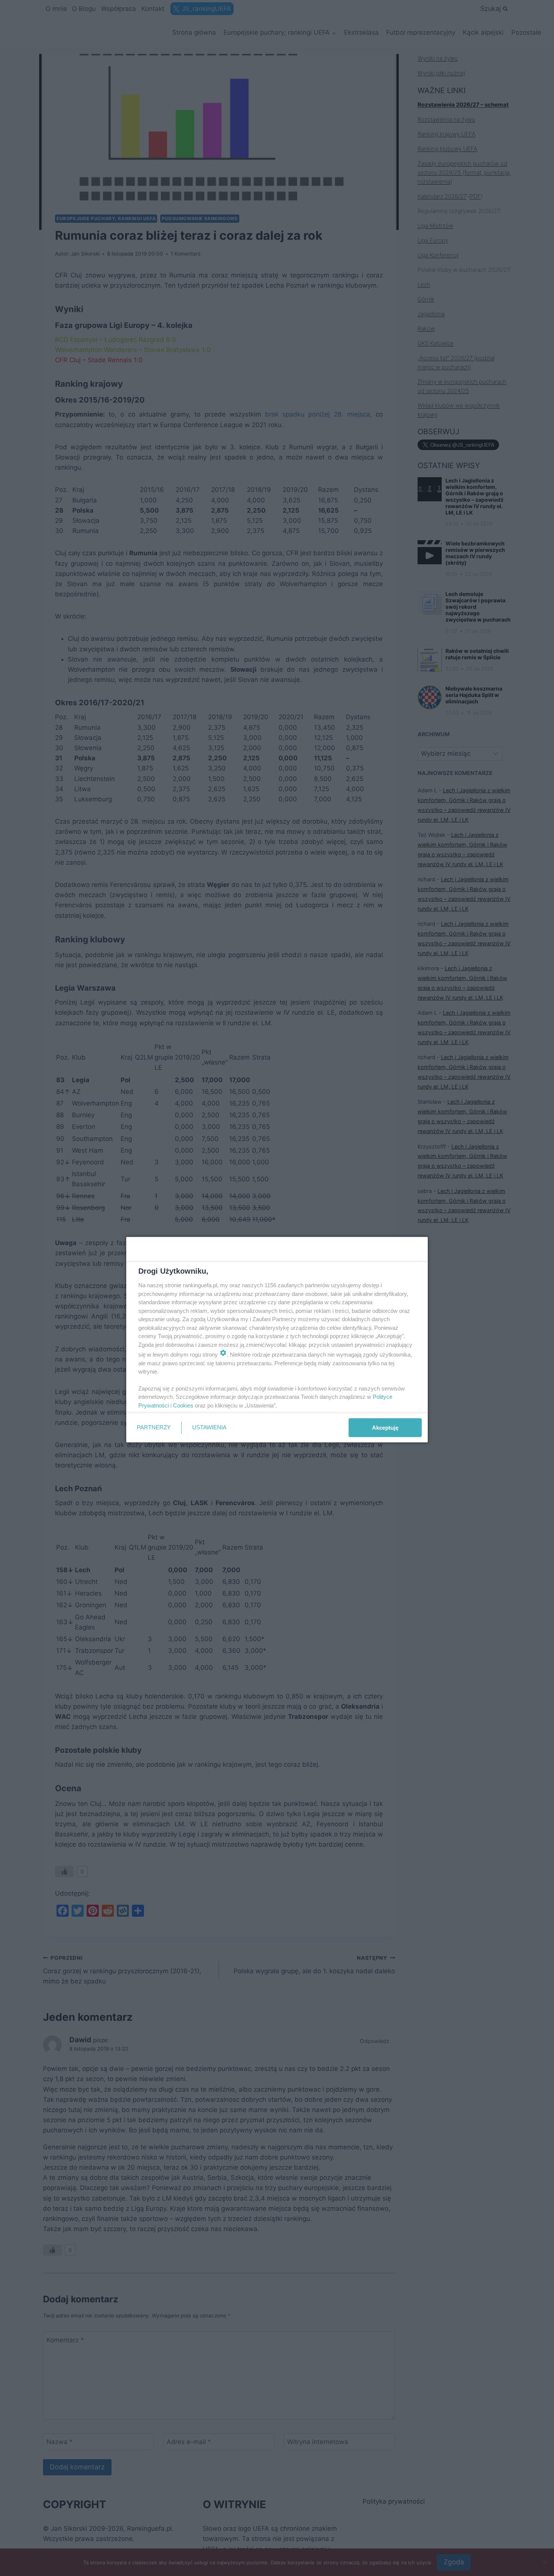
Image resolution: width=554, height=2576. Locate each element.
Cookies (183, 1405)
